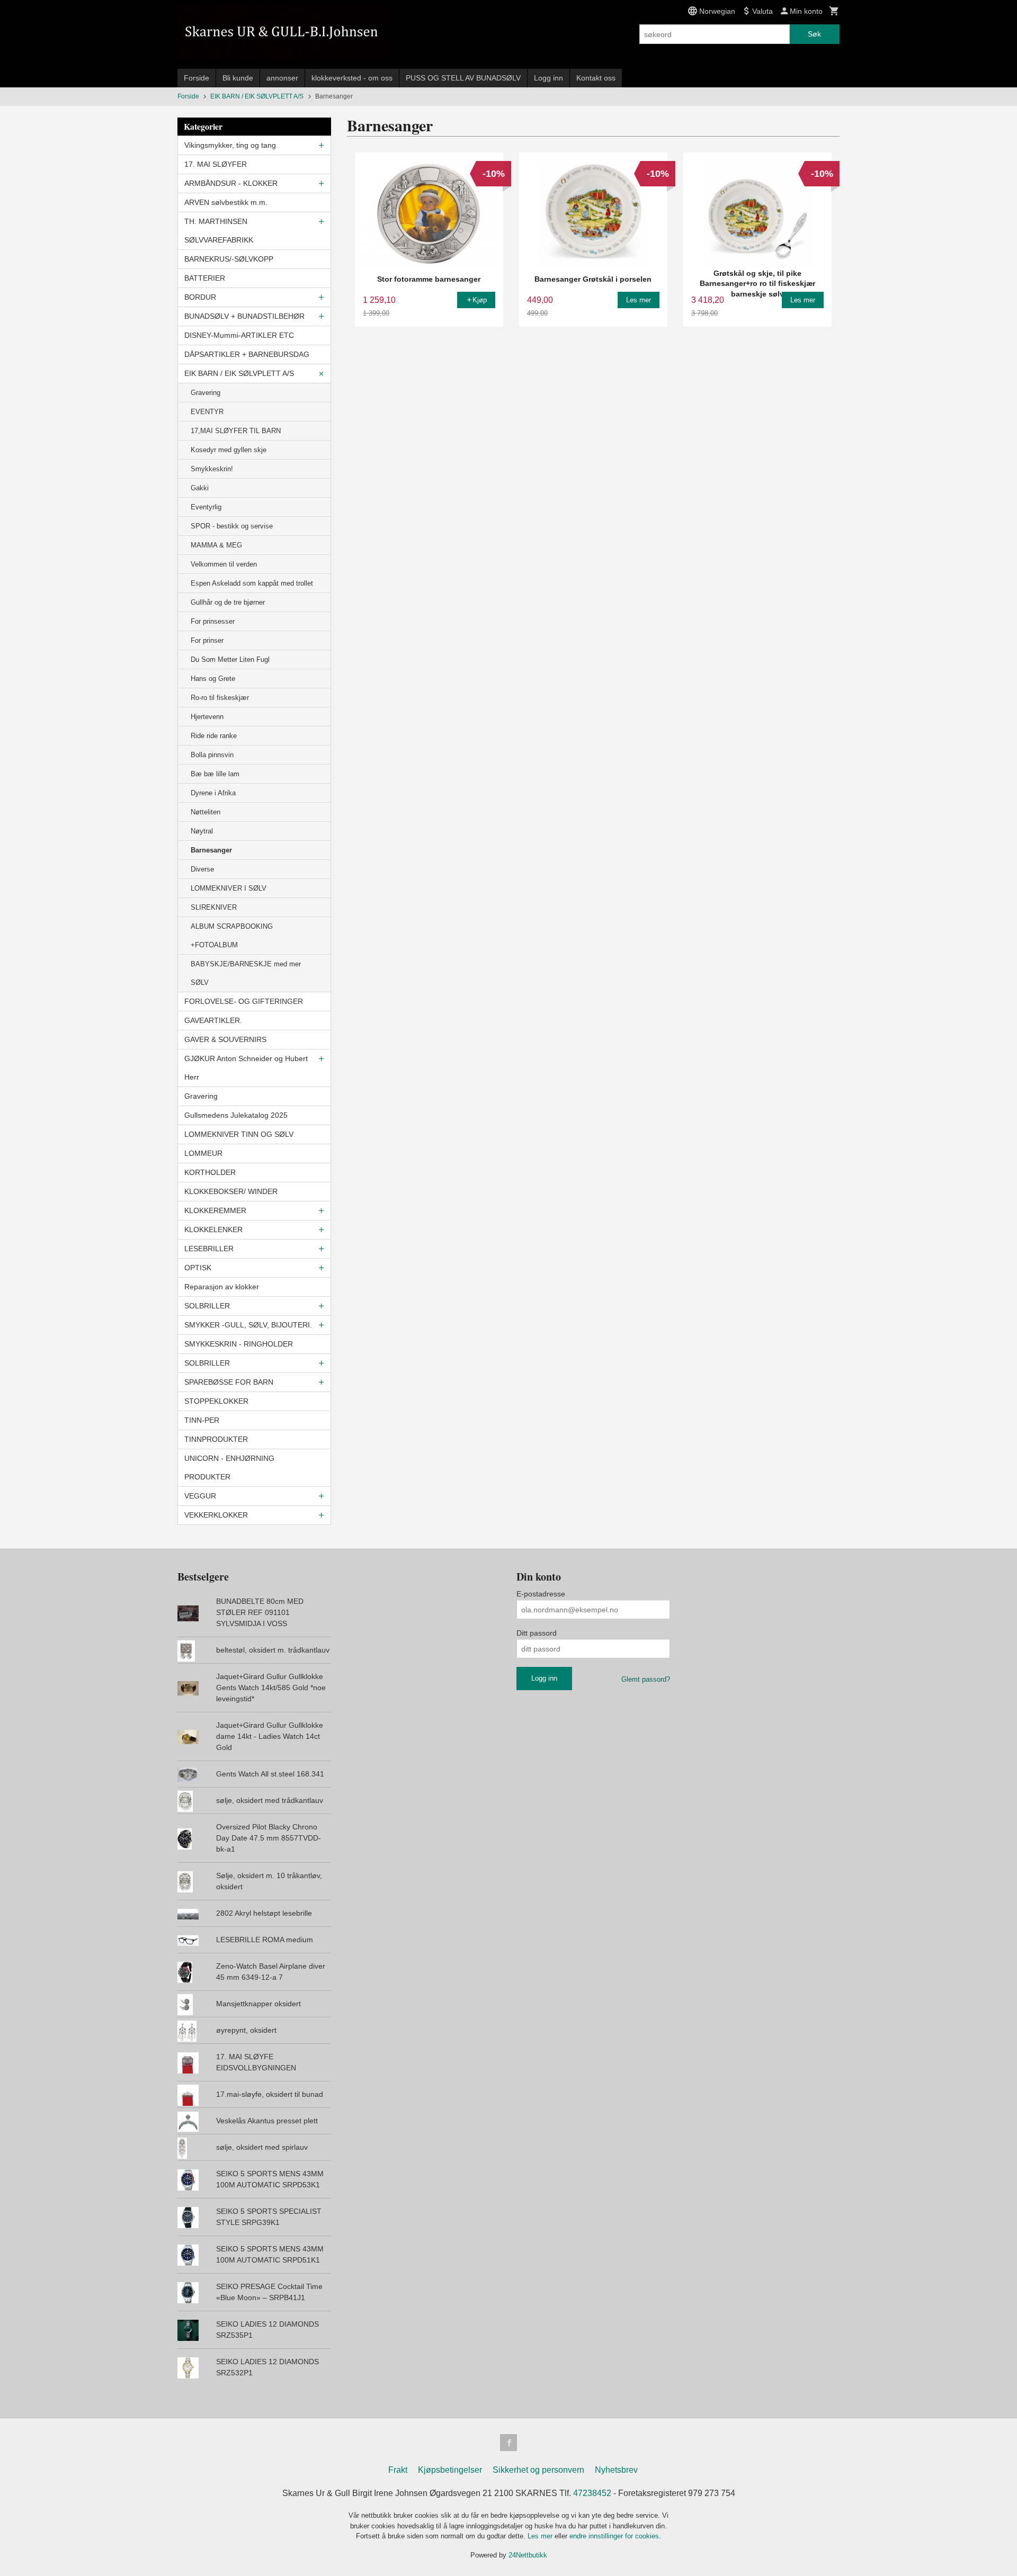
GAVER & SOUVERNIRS (225, 1039)
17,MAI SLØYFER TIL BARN (236, 431)
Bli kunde (238, 78)
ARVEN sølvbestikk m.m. (226, 202)
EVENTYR (207, 412)
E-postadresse (541, 1594)
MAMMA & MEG (216, 545)
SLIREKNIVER (214, 907)
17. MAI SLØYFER (216, 164)
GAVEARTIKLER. (213, 1020)
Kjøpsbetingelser (450, 2470)
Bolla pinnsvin (212, 755)
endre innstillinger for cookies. (615, 2536)
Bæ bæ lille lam (215, 774)
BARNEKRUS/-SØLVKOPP (229, 259)
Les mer (541, 2536)
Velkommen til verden (224, 564)
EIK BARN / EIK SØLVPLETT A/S (239, 373)
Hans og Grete (213, 679)
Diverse (202, 869)
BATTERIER (205, 278)
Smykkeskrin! (212, 469)
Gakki (200, 488)
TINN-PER (202, 1420)
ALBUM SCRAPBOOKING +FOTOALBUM (232, 936)
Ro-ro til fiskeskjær (220, 698)
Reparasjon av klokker (222, 1287)
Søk (814, 34)
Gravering (206, 393)
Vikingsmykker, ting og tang (230, 145)
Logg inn (548, 78)
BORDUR (200, 297)
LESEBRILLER (209, 1249)
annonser (282, 78)
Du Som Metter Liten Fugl (230, 659)
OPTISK (198, 1268)
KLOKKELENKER (213, 1229)
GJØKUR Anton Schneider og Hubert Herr (246, 1068)
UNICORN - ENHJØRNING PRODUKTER (229, 1467)
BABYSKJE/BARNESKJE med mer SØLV (246, 973)
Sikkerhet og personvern (538, 2470)
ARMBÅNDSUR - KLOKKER (231, 183)
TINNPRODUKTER (216, 1439)
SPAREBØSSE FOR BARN (229, 1382)
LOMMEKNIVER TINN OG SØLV (239, 1134)
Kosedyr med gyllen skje (229, 450)
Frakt (398, 2470)
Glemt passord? (646, 1679)
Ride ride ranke (214, 736)
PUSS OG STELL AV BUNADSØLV (463, 78)
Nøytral (202, 831)
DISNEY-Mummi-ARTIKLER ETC (239, 335)
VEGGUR (200, 1496)
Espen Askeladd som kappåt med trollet (252, 583)
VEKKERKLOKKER (216, 1515)
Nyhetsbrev (616, 2470)
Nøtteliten (206, 812)
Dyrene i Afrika (213, 793)
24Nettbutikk (528, 2555)
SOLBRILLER (207, 1306)
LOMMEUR (203, 1153)
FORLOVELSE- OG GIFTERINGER (244, 1001)
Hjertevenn (207, 717)
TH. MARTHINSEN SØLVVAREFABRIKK (219, 231)
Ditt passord (537, 1633)
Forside (197, 78)
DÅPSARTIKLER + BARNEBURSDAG (247, 354)
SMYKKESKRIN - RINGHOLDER (239, 1344)
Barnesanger (211, 850)
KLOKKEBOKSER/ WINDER (231, 1191)
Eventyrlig (206, 507)
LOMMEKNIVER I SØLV (229, 888)
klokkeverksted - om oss (352, 78)
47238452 (592, 2493)
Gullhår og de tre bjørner (228, 602)
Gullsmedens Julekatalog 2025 (236, 1115)
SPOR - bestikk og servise (232, 526)
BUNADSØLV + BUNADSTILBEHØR (244, 316)
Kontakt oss (596, 78)
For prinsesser (213, 621)
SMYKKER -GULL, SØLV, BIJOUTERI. (248, 1325)
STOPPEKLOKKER (216, 1401)
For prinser (207, 640)
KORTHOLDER (210, 1172)
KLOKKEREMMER (215, 1210)
